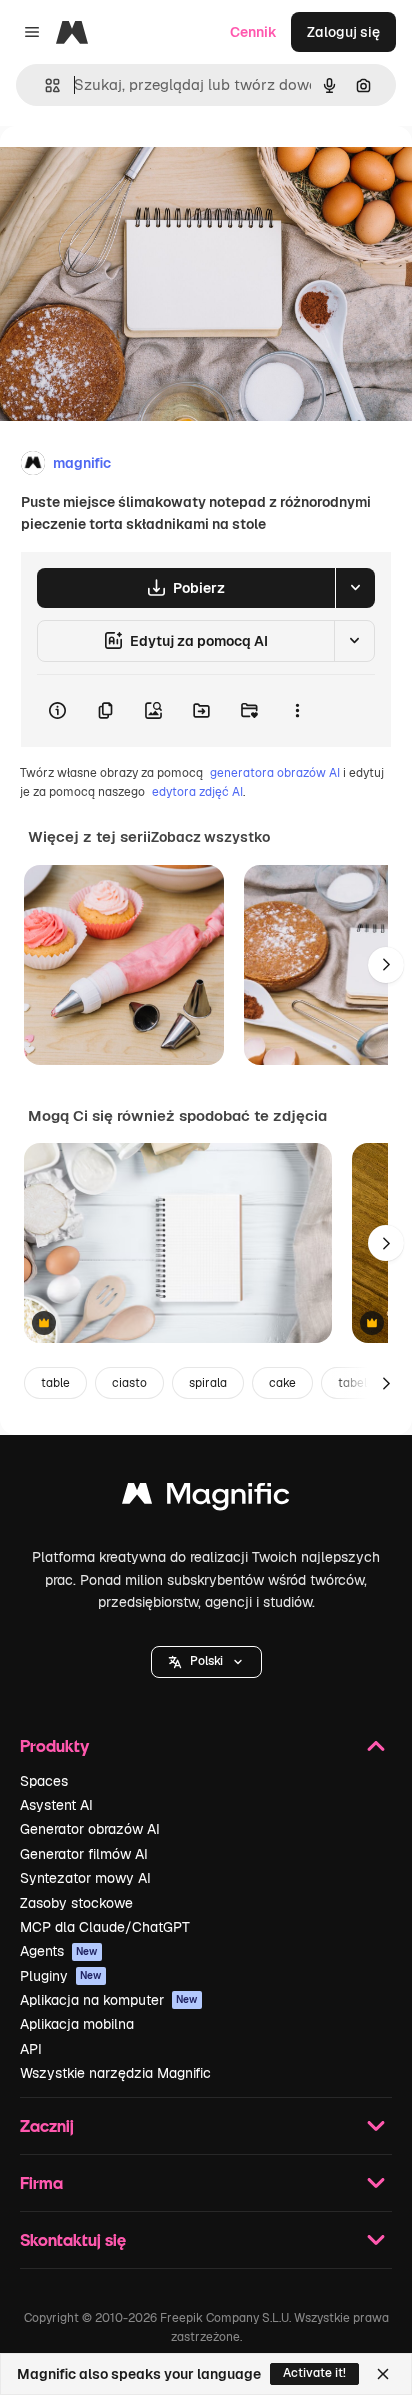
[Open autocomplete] (44, 85)
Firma (41, 2182)
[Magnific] (206, 1498)
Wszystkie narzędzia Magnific (115, 2073)
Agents (59, 1951)
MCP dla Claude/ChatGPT (105, 1927)
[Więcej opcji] (297, 711)
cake (282, 1383)
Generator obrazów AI (90, 1829)
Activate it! (314, 2373)
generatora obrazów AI (275, 773)
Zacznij (47, 2125)
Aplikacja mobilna (77, 2024)
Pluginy (61, 1976)
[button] (206, 1662)
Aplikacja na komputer (109, 2000)
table (55, 1383)
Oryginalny (138, 171)
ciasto (129, 1383)
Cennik (253, 32)
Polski (206, 1661)
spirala (208, 1383)
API (31, 2049)
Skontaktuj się (73, 2239)
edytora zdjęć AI (197, 792)
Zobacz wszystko (210, 837)
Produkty (54, 1745)
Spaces (44, 1781)
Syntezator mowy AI (85, 1878)
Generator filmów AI (84, 1854)
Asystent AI (56, 1805)
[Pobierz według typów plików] (355, 588)
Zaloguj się (343, 32)
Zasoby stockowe (76, 1903)
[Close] (383, 2374)
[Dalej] (386, 965)
